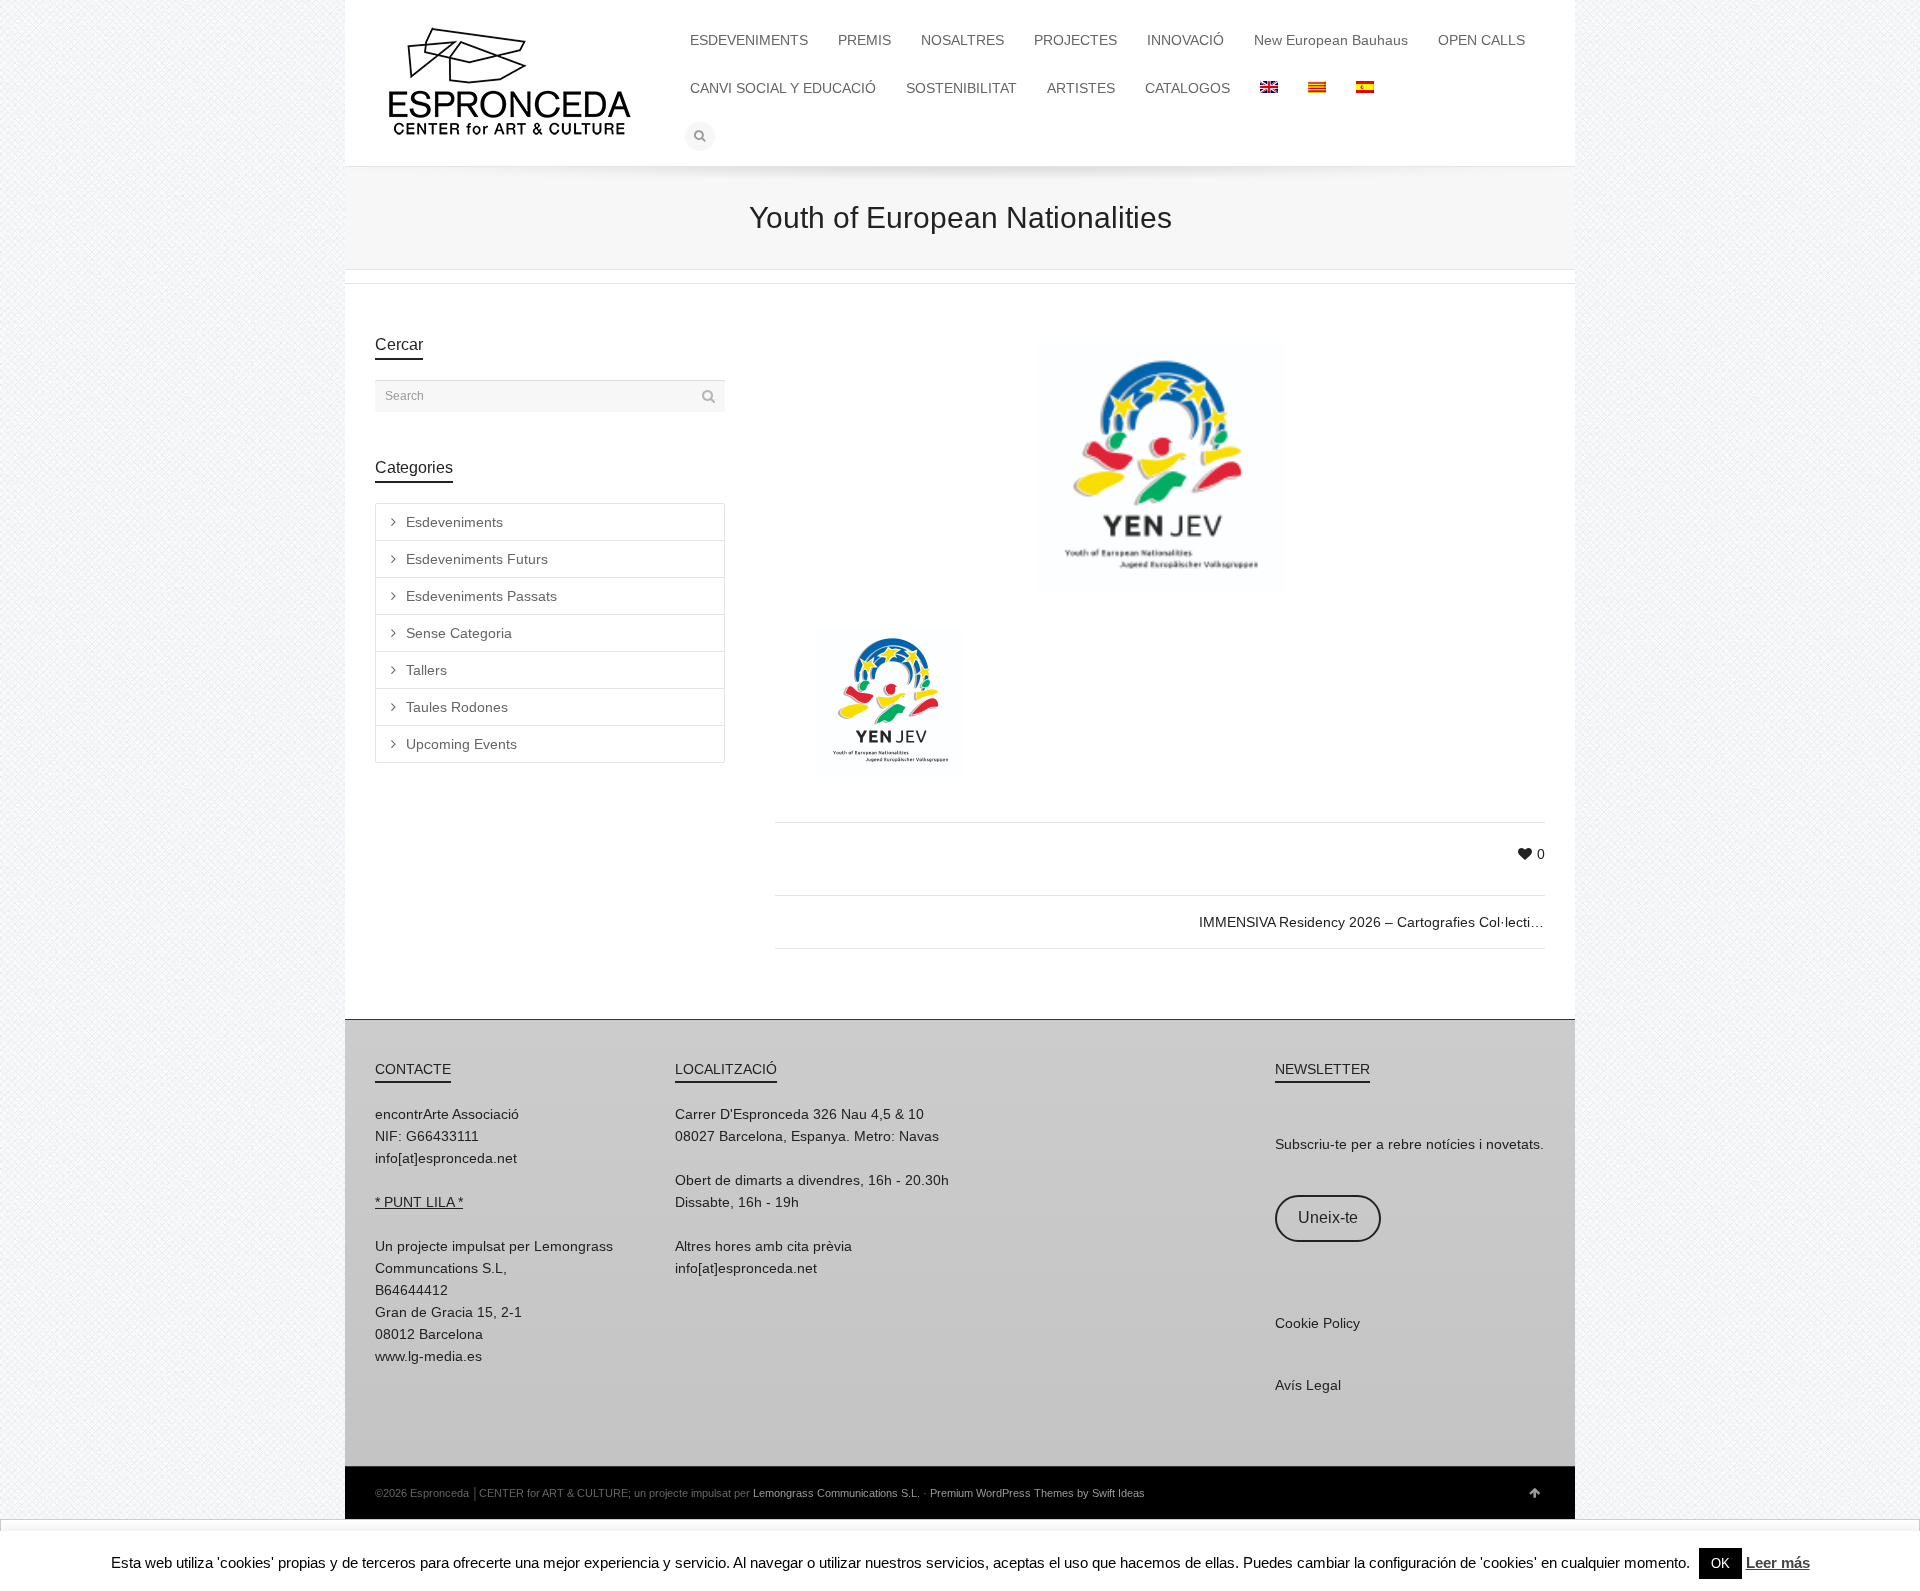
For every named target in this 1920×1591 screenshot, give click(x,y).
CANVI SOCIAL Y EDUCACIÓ (783, 88)
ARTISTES (1081, 88)
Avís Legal (1308, 1385)
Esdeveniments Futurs (477, 559)
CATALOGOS (1187, 88)
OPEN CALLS (1481, 40)
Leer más (1778, 1562)
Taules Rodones (457, 707)
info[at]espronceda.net (446, 1158)
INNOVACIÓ (1185, 40)
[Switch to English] (1269, 88)
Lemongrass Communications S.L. (836, 1493)
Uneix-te (1328, 1217)
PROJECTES (1075, 40)
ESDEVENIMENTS (749, 40)
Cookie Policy (1317, 1323)
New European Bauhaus (1331, 40)
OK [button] (1720, 1563)
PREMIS (864, 40)
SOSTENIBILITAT (961, 88)
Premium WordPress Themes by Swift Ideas (1037, 1493)
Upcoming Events (461, 744)
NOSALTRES (962, 40)
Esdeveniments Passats (481, 596)
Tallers (426, 670)
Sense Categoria (459, 633)
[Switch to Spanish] (1365, 88)
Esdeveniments (454, 522)
